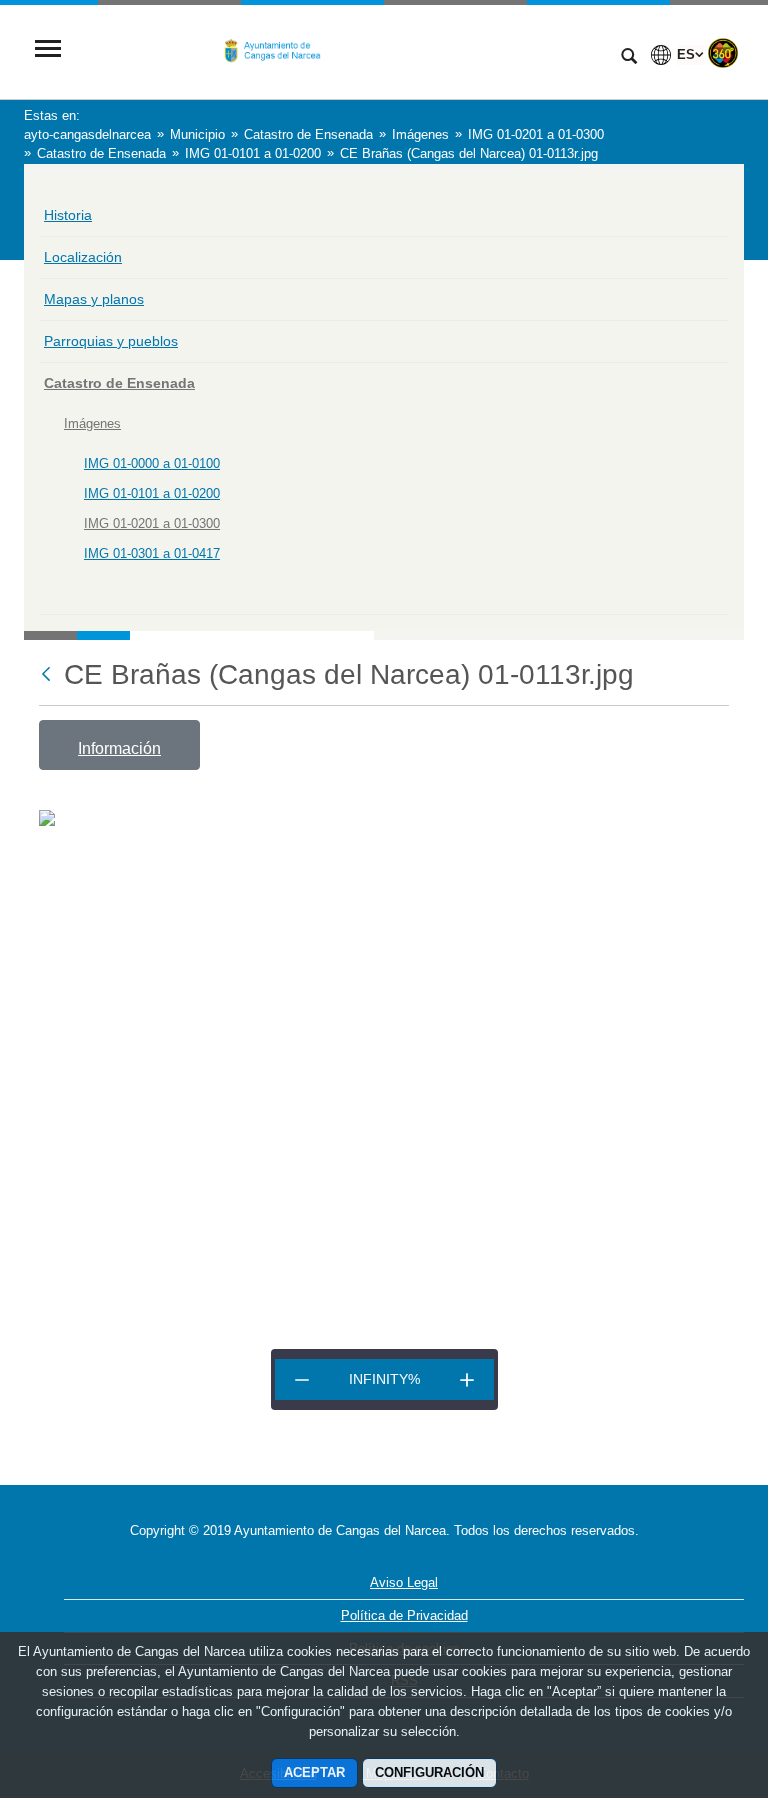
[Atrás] (48, 675)
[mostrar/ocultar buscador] (629, 58)
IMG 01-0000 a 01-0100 (152, 463)
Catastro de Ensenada (119, 383)
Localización (83, 257)
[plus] (467, 1379)
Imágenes (92, 423)
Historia (68, 215)
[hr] (302, 1379)
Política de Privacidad (404, 1615)
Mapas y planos (94, 299)
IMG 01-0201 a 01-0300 (152, 523)
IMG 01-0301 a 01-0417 (152, 553)
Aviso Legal (404, 1582)
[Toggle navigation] (48, 50)
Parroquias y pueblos (111, 341)
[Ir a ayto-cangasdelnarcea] (339, 50)
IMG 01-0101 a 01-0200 (152, 493)
